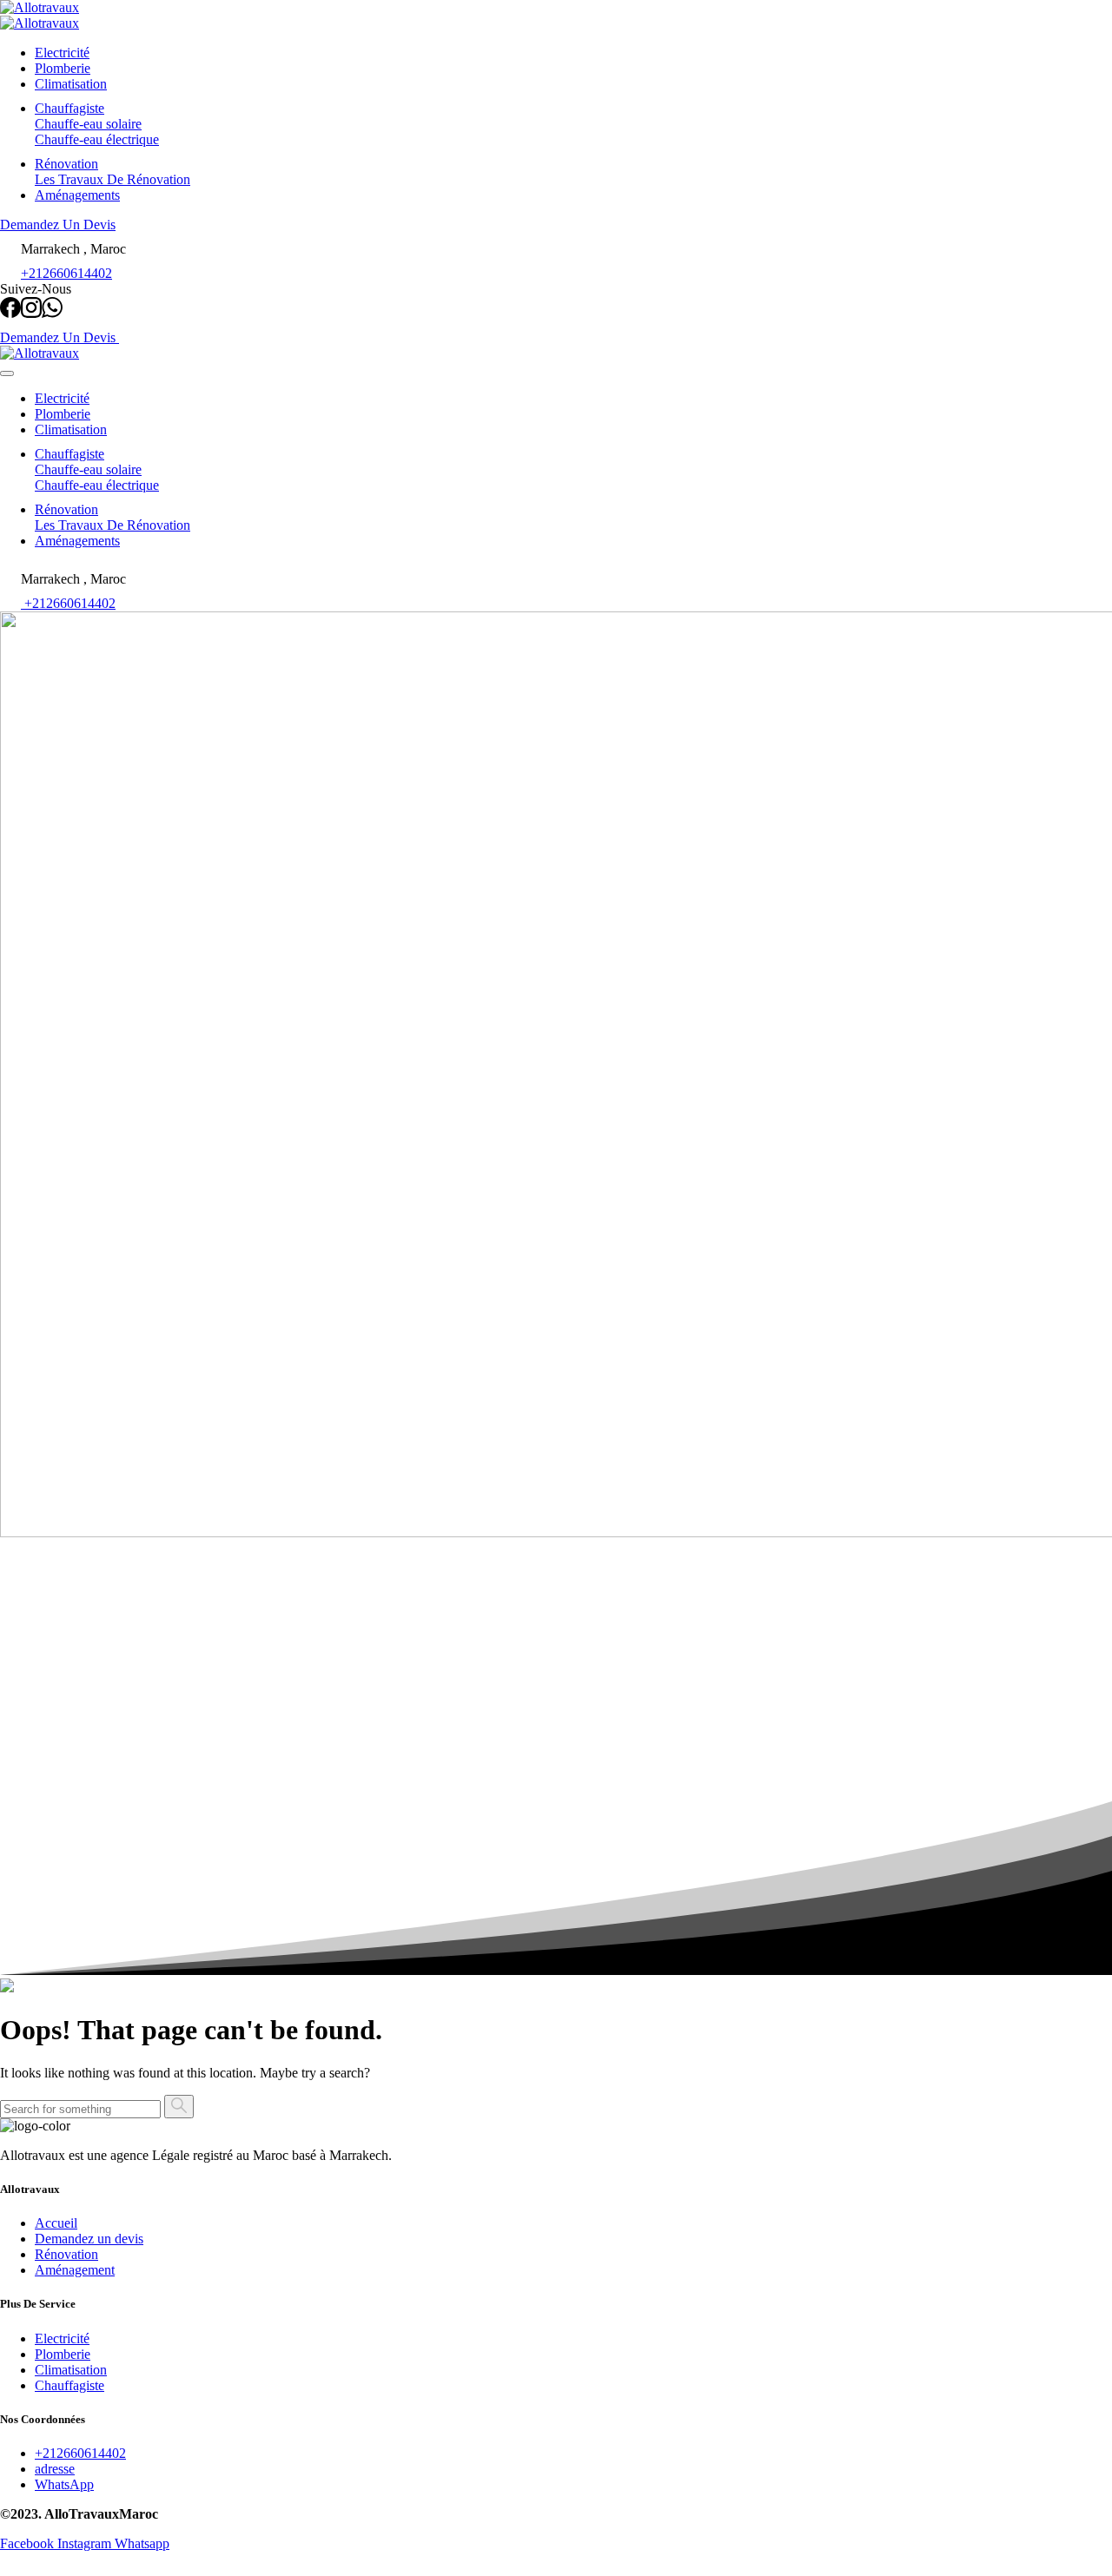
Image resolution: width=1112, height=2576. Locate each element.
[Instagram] (31, 313)
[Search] (179, 2107)
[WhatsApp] (52, 313)
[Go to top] (10, 2568)
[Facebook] (10, 313)
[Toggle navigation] (7, 373)
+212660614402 (66, 273)
